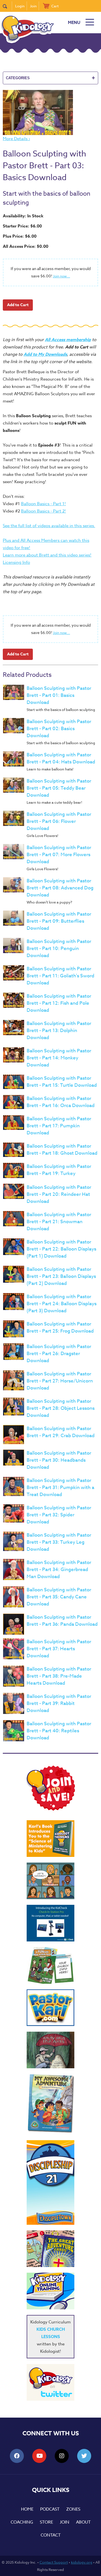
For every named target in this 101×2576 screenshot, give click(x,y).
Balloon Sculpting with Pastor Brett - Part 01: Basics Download (59, 695)
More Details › (16, 139)
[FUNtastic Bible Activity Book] (50, 1965)
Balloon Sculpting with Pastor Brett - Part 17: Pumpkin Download (59, 1126)
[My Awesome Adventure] (50, 2104)
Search (7, 6)
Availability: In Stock (23, 216)
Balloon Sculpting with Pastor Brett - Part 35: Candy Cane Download (59, 1597)
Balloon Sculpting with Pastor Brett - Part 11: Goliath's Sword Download (60, 976)
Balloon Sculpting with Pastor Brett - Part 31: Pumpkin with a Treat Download (60, 1487)
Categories (50, 78)
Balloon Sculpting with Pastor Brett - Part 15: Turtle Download (62, 1082)
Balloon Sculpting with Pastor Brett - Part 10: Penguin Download (59, 948)
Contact (51, 2535)
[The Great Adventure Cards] (50, 2249)
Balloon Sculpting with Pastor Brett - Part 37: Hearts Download (59, 1649)
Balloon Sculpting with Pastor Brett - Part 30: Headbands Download (59, 1460)
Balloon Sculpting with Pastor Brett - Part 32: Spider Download (59, 1515)
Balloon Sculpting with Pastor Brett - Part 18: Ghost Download (62, 1150)
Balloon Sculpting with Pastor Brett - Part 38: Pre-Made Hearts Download (59, 1676)
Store (46, 2522)
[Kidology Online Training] (50, 2291)
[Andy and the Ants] (50, 2050)
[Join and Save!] (50, 1809)
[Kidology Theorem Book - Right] (50, 1839)
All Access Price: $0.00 (26, 246)
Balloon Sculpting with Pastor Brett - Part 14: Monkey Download (59, 1058)
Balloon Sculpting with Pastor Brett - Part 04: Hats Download (61, 758)
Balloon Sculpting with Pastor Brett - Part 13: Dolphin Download (59, 1030)
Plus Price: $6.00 (20, 236)
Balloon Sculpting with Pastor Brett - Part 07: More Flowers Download (59, 855)
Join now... (62, 276)
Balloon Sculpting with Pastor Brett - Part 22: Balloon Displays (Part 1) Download (61, 1249)
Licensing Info (16, 562)
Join (33, 6)
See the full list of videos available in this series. (49, 526)
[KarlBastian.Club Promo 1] (50, 1881)
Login (20, 6)
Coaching (22, 2522)
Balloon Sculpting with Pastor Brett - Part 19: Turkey (59, 1170)
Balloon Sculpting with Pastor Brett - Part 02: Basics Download (59, 729)
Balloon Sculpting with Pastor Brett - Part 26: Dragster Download (59, 1354)
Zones (73, 2509)
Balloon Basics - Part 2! (43, 511)
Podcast (50, 2509)
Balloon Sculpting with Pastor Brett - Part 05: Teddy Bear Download (59, 788)
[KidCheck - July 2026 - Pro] (50, 1923)
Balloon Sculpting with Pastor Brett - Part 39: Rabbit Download (59, 1703)
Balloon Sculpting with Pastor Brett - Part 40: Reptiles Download (59, 1731)
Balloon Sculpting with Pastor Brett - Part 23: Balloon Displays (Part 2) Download (61, 1276)
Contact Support (54, 2562)
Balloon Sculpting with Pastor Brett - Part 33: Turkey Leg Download (59, 1542)
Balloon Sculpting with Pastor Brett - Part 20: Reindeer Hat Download (59, 1194)
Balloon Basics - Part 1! (43, 504)
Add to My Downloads (45, 354)
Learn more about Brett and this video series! (47, 555)
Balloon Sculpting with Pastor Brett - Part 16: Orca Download (61, 1102)
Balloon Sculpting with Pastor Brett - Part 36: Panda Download (62, 1621)
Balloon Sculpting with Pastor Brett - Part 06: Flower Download (59, 821)
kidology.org (82, 2562)
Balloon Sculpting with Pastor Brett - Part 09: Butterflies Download (59, 921)
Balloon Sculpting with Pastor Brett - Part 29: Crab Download (61, 1432)
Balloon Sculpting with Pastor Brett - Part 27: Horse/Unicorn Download (60, 1381)
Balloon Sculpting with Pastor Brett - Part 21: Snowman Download (59, 1222)
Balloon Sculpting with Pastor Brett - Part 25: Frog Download (60, 1327)
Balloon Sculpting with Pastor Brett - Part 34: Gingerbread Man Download (59, 1569)
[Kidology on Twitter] (50, 2382)
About (83, 2522)
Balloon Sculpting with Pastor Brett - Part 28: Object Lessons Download (61, 1408)
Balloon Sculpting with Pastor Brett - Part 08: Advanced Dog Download (60, 888)
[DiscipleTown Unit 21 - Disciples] (50, 2182)
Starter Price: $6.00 (22, 226)
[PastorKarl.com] (50, 2008)
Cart (55, 6)
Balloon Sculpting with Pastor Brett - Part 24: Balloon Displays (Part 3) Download (62, 1304)
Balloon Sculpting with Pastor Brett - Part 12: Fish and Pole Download (59, 1003)
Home (27, 2509)
